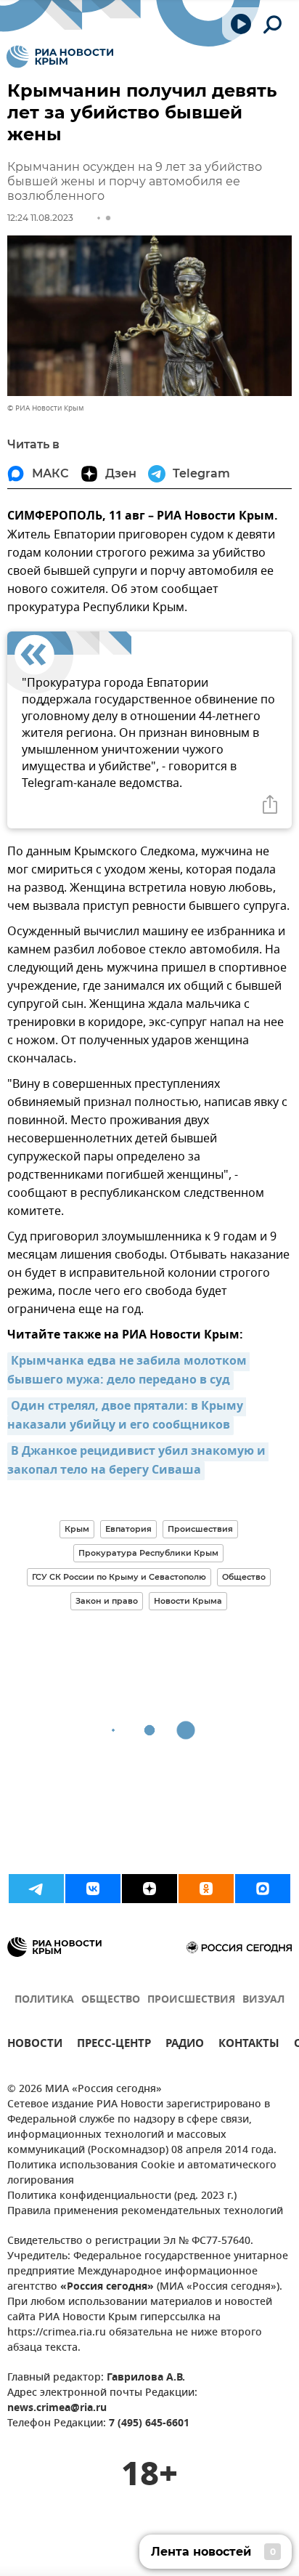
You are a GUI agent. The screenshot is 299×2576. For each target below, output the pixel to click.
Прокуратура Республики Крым (148, 1553)
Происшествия (200, 1529)
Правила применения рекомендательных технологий (145, 2212)
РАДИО (185, 2045)
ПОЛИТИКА (44, 2000)
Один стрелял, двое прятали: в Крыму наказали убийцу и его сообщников (127, 1416)
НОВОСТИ (35, 2045)
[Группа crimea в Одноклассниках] (206, 1889)
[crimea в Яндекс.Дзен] (149, 1889)
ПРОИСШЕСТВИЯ (191, 2000)
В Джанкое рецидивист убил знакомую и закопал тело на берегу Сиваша (138, 1461)
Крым (77, 1529)
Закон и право (107, 1601)
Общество (244, 1577)
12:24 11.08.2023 (40, 218)
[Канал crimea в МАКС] (263, 1889)
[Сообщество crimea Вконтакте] (93, 1889)
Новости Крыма (188, 1601)
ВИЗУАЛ (263, 2000)
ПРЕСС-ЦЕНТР (114, 2045)
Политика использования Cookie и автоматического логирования (142, 2173)
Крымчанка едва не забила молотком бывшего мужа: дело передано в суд (128, 1371)
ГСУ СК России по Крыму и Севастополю (119, 1577)
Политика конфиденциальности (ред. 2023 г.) (122, 2196)
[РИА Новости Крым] (60, 57)
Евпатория (128, 1529)
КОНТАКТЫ (249, 2045)
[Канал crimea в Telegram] (36, 1889)
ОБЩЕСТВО (111, 2000)
